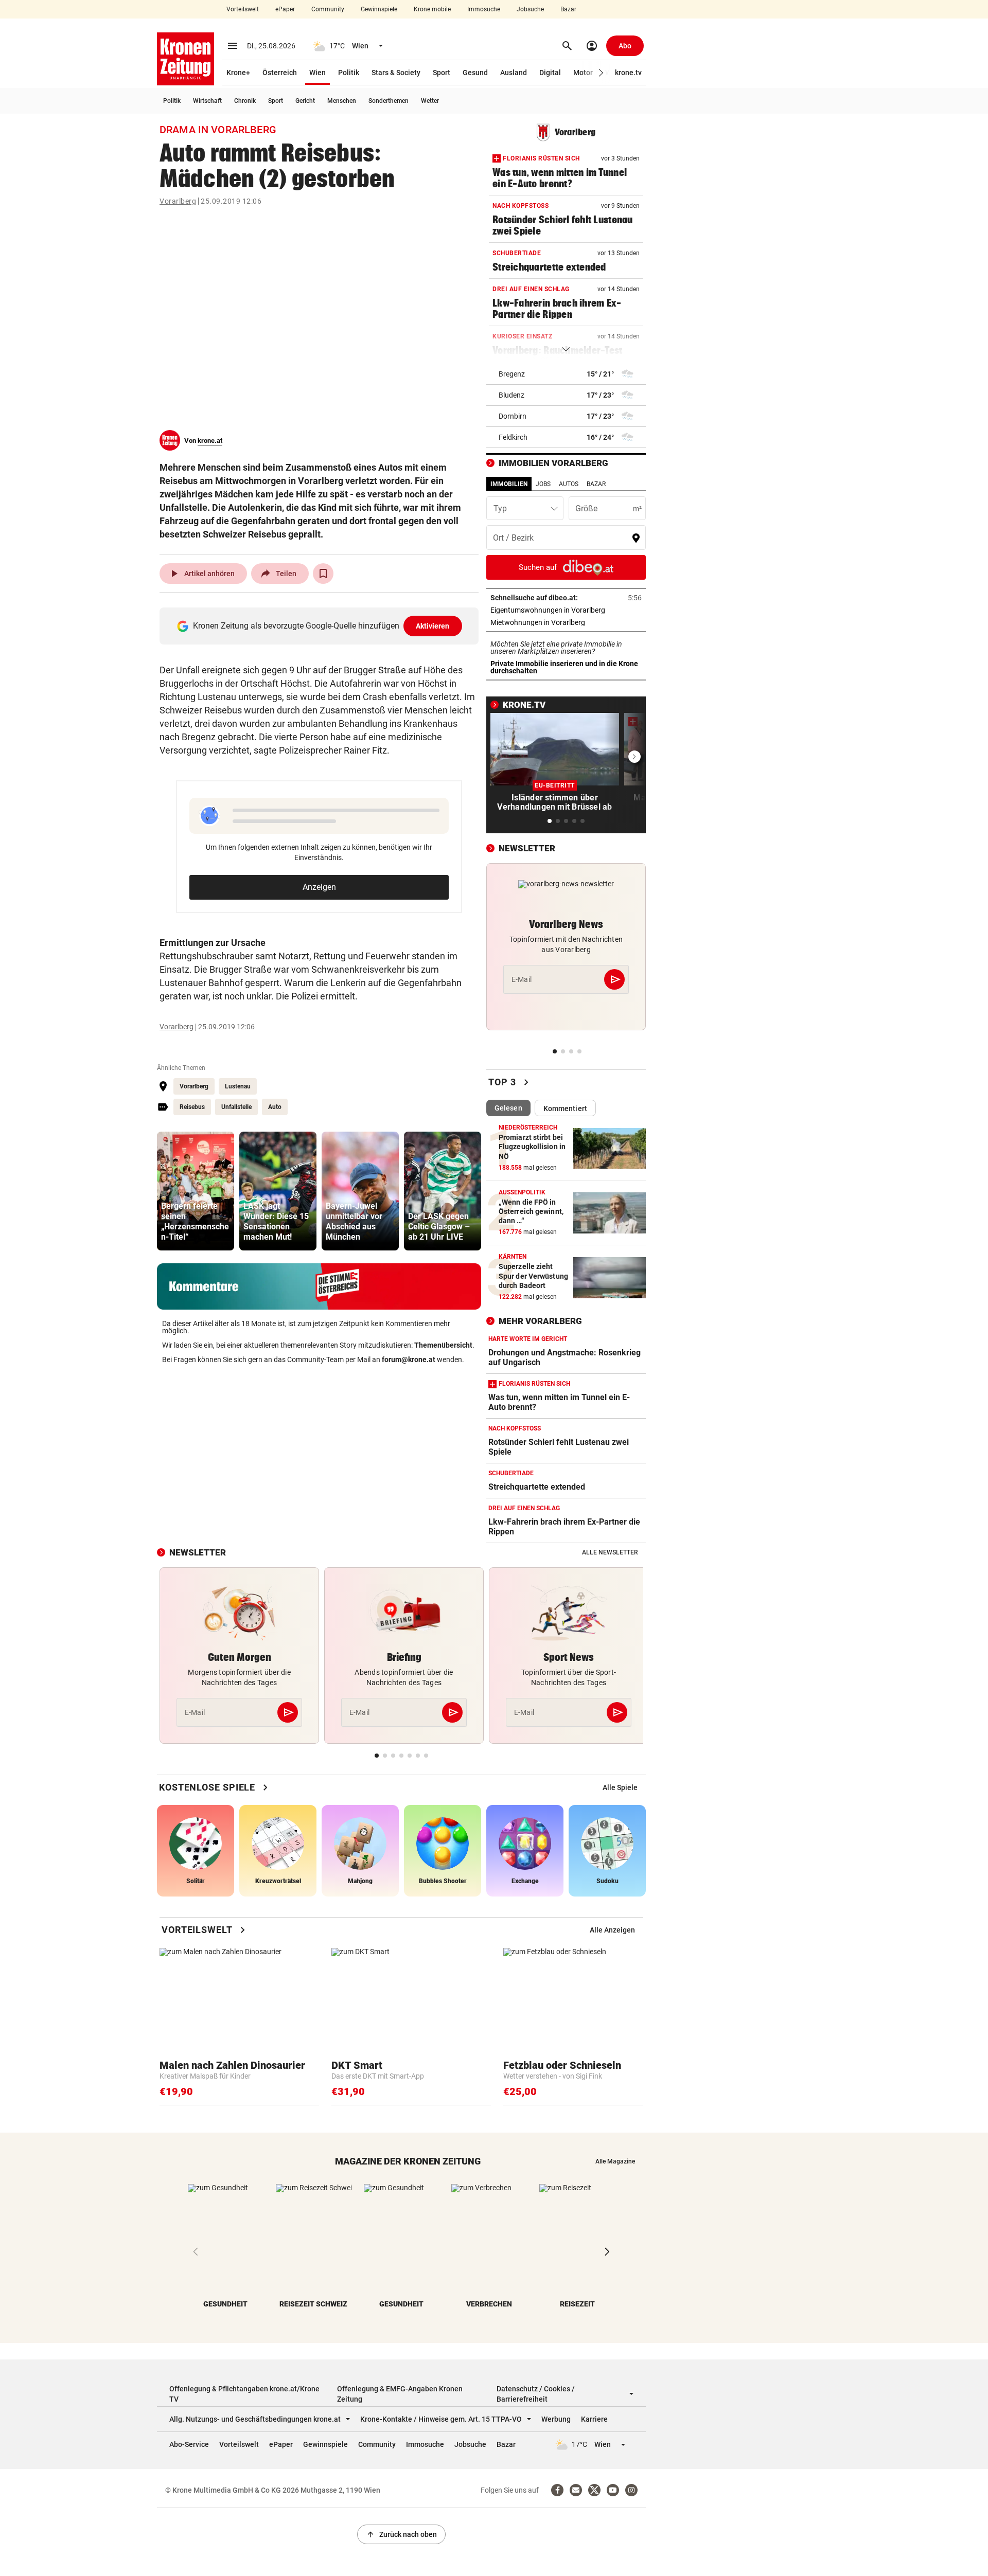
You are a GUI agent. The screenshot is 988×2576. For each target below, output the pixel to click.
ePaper (285, 9)
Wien (317, 73)
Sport (442, 73)
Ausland (514, 73)
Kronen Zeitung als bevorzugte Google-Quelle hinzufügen (321, 626)
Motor (583, 73)
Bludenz (511, 395)
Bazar (568, 9)
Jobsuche (530, 9)
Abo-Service (189, 2444)
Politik (349, 73)
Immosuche (484, 9)
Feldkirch (513, 437)
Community (328, 9)
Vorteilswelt (243, 9)
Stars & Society (396, 73)
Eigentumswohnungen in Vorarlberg (566, 610)
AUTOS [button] (569, 484)
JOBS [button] (543, 484)
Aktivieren (433, 626)
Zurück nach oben (401, 2534)
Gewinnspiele (379, 9)
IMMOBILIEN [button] (509, 484)
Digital (550, 73)
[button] (601, 73)
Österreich (280, 73)
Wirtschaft (207, 101)
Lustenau (238, 1086)
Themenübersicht (443, 1345)
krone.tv (628, 73)
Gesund (475, 73)
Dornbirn (513, 416)
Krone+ (238, 73)
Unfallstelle (236, 1107)
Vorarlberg (178, 201)
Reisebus (192, 1107)
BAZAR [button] (596, 484)
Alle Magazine (615, 2161)
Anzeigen (319, 887)
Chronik (245, 101)
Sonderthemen (389, 101)
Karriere (594, 2419)
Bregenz (512, 374)
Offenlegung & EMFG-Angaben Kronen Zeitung (400, 2394)
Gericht (305, 101)
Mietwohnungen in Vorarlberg (566, 622)
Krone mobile (432, 9)
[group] (196, 1191)
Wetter (430, 101)
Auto (275, 1107)
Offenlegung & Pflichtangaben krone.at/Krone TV (244, 2394)
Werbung (556, 2419)
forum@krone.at (409, 1359)
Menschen (342, 101)
